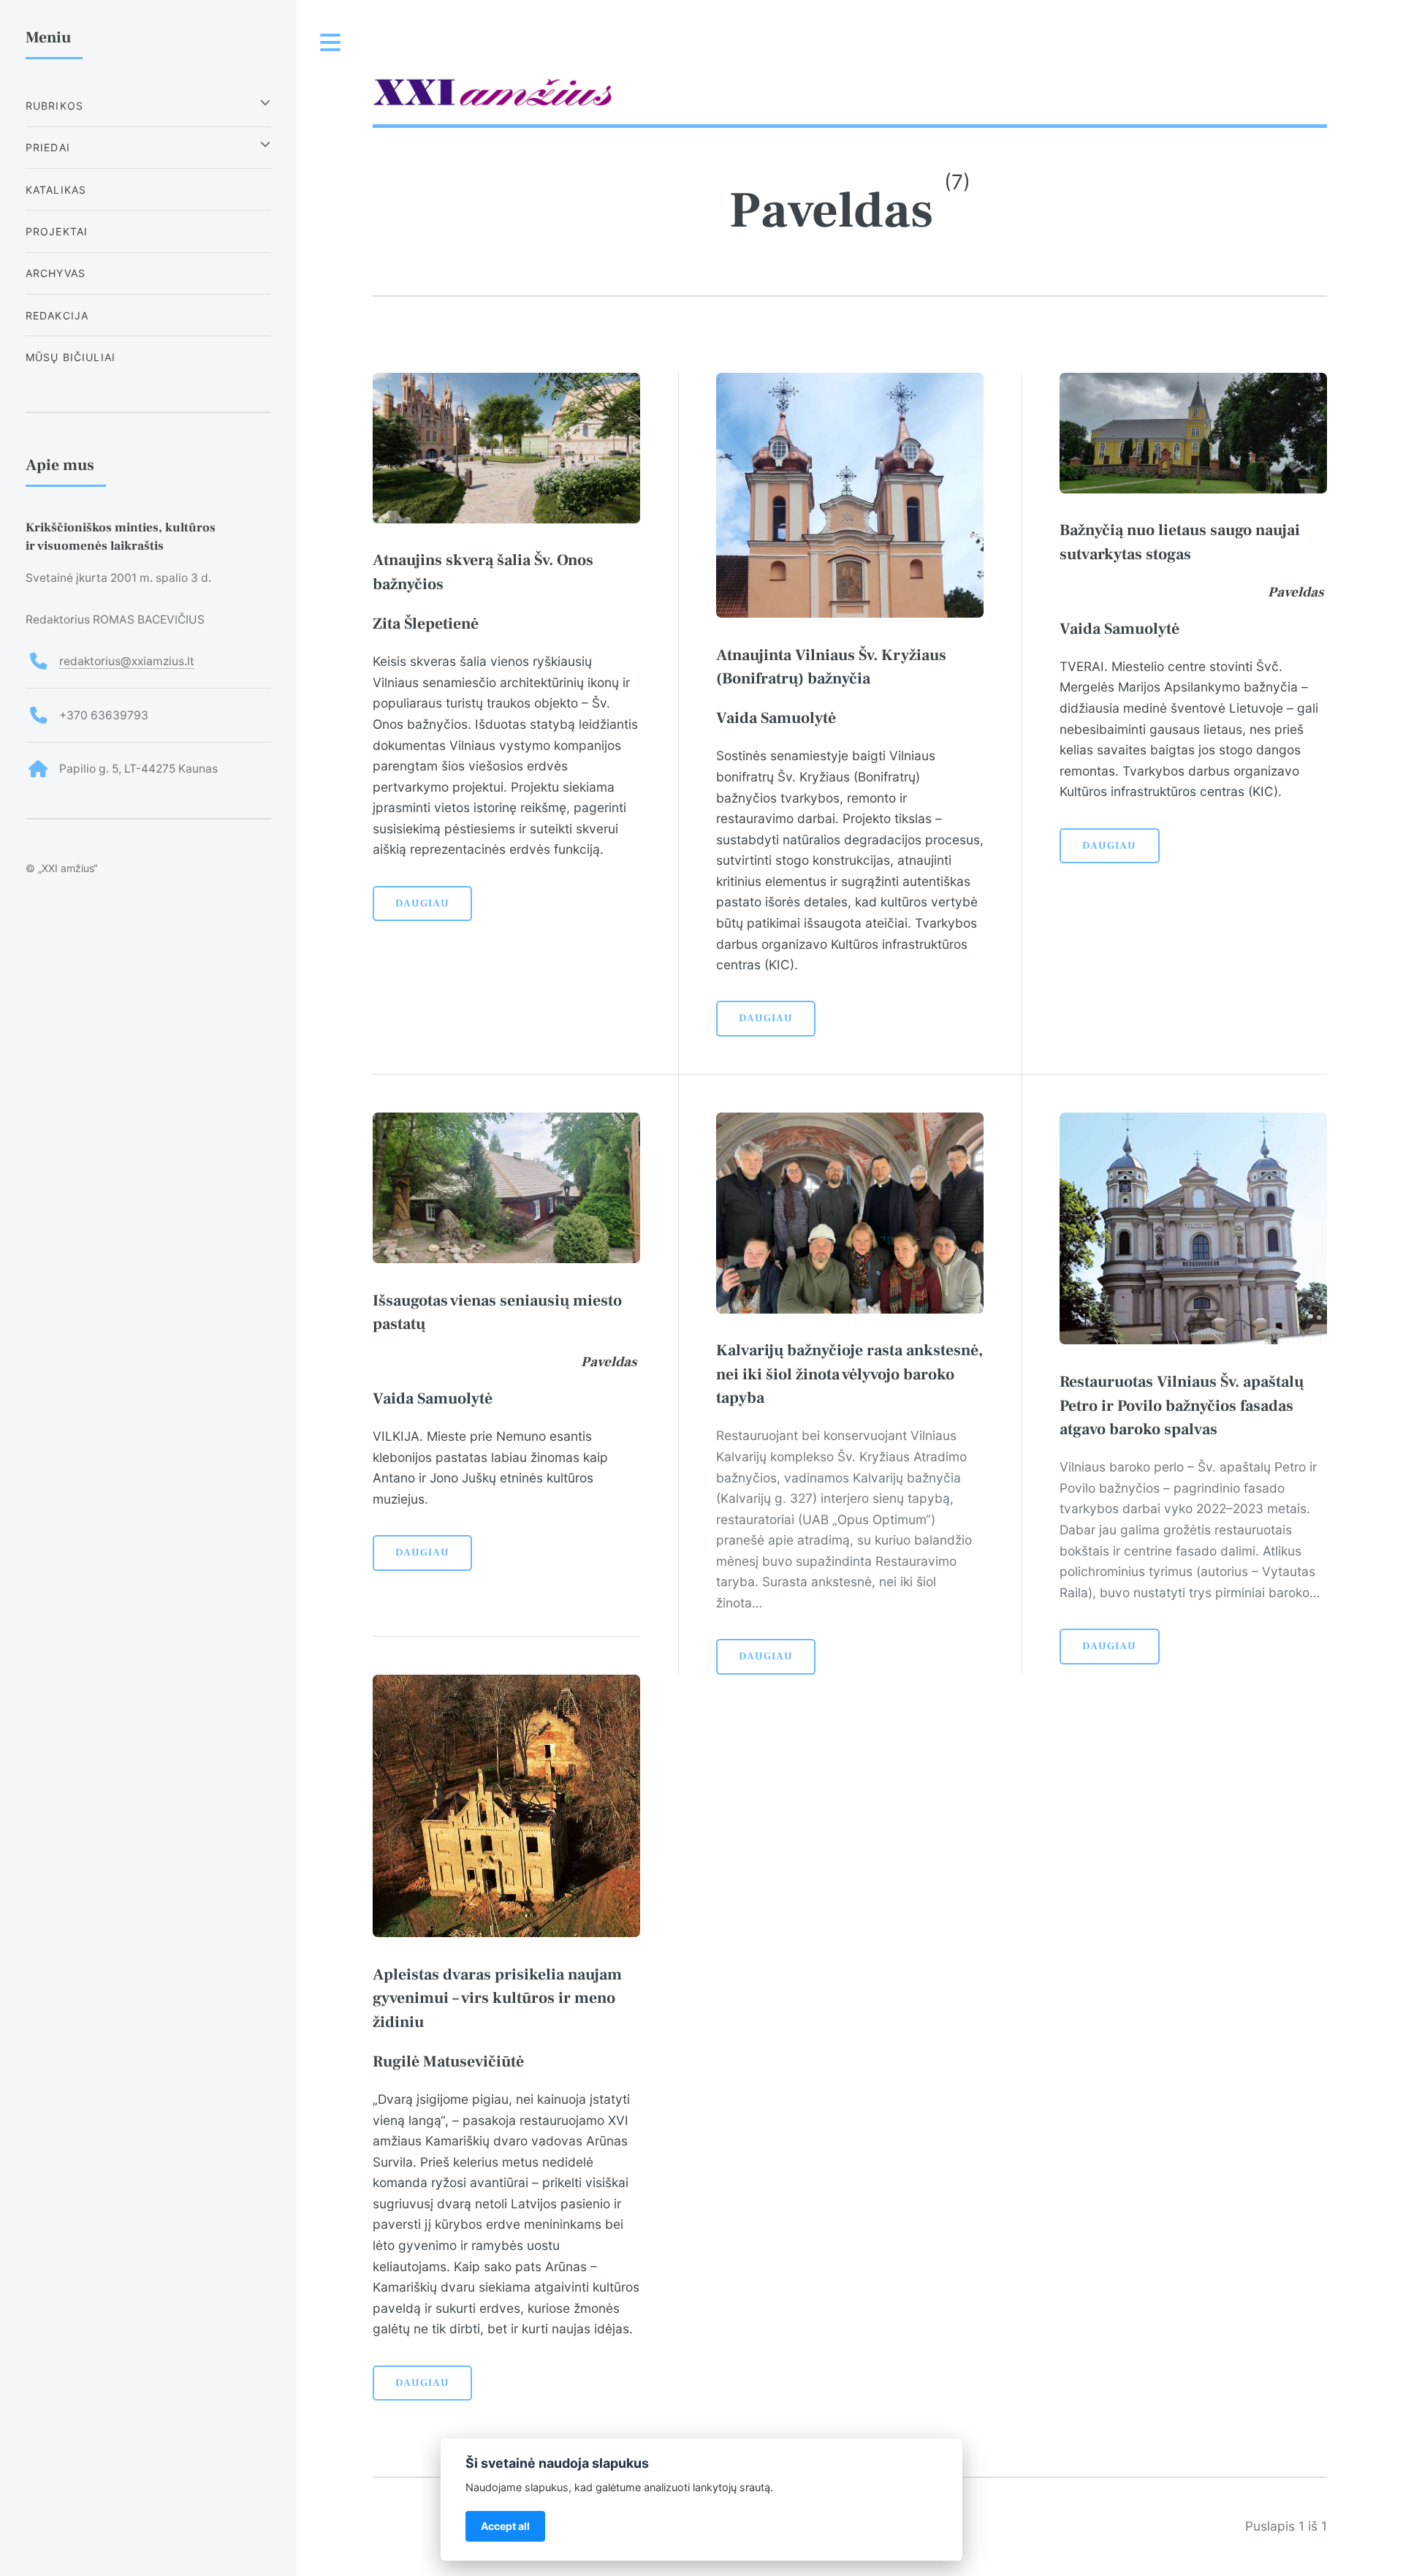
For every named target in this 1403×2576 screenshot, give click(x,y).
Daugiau (422, 904)
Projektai (57, 231)
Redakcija (57, 315)
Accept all (505, 2526)
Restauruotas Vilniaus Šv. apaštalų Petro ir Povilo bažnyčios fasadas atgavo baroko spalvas (1182, 1405)
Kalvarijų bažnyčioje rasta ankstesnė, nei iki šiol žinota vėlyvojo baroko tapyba (849, 1374)
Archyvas (56, 273)
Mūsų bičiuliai (71, 357)
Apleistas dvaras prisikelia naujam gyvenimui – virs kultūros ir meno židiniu (497, 1998)
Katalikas (56, 190)
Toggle (331, 43)
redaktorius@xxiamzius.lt (127, 661)
